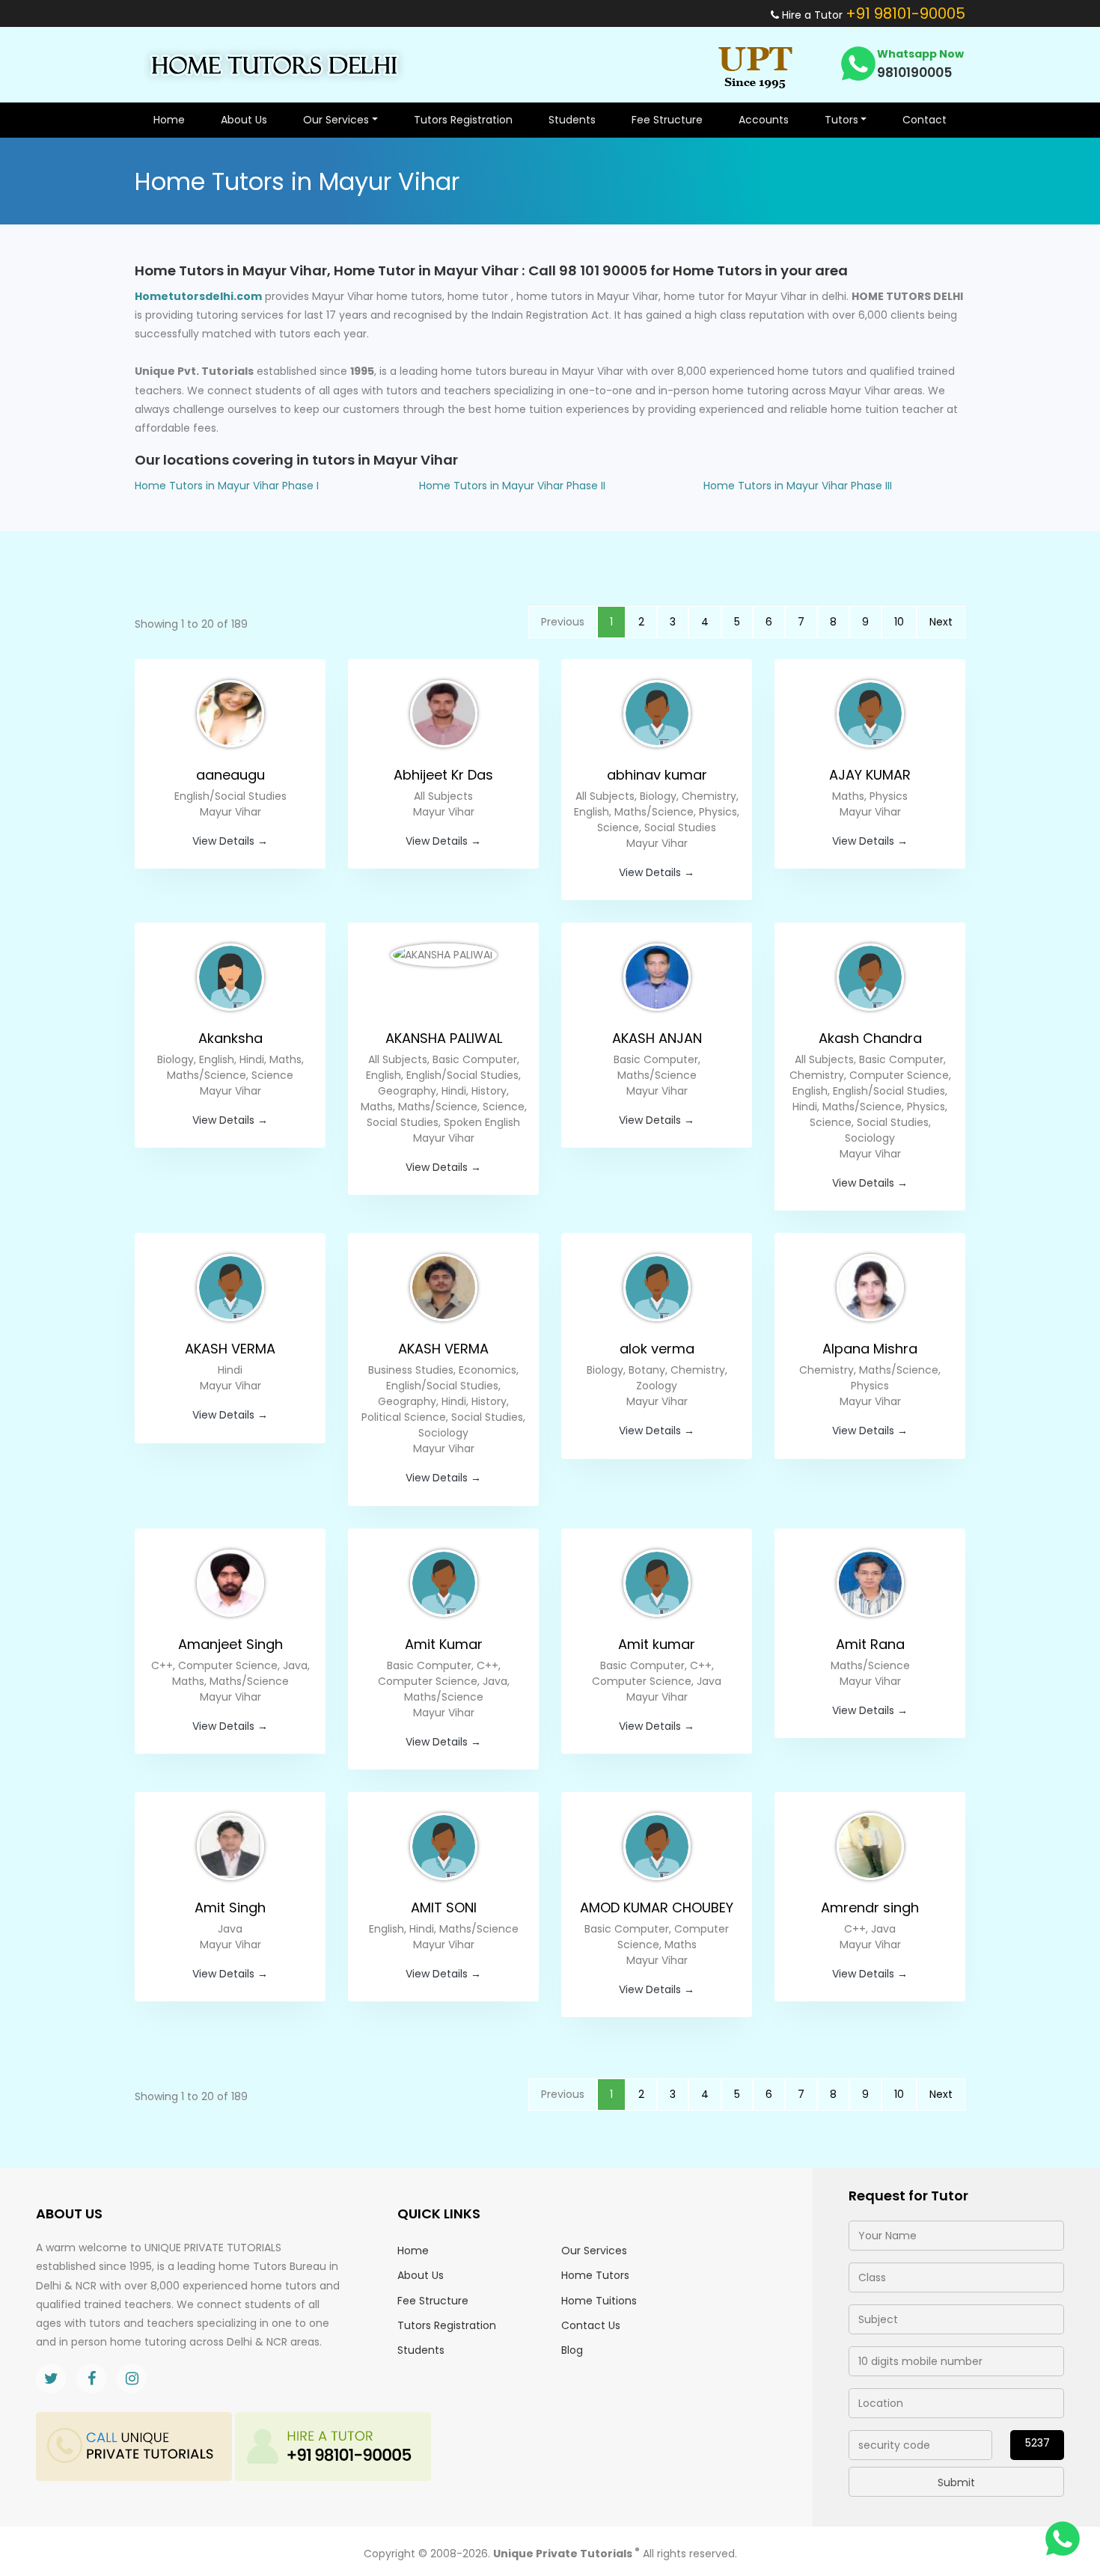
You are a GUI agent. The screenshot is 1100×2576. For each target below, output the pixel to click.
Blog (572, 2350)
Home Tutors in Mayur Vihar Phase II (512, 486)
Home (169, 120)
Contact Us (591, 2325)
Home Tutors (595, 2275)
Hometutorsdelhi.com (198, 296)
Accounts (764, 120)
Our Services (594, 2251)
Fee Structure (667, 120)
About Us (244, 120)
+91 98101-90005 (905, 13)
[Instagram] (132, 2378)
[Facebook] (91, 2378)
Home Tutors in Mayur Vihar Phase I (227, 486)
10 (899, 622)
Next (941, 622)
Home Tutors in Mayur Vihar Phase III (798, 486)
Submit (956, 2482)
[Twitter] (51, 2378)
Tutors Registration (463, 120)
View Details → (230, 841)
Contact (925, 120)
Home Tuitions (599, 2301)
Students (572, 120)
